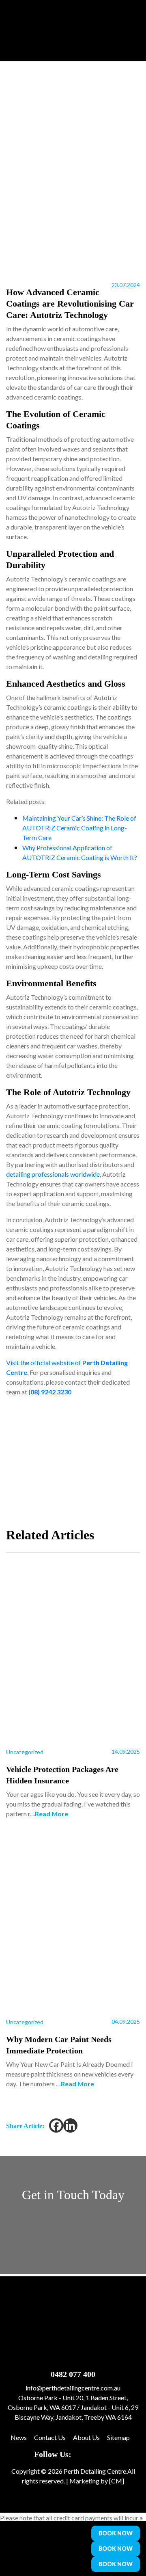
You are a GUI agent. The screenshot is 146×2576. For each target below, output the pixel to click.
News (19, 2437)
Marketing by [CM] (97, 2481)
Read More (52, 1814)
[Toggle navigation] (67, 2549)
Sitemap (118, 2437)
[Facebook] (56, 2125)
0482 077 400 (73, 2374)
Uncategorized (25, 1752)
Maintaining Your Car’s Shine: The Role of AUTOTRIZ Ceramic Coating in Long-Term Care (79, 828)
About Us (86, 2437)
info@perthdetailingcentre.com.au (73, 2388)
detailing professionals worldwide (53, 1174)
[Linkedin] (70, 2125)
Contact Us (50, 2437)
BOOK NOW (116, 2533)
